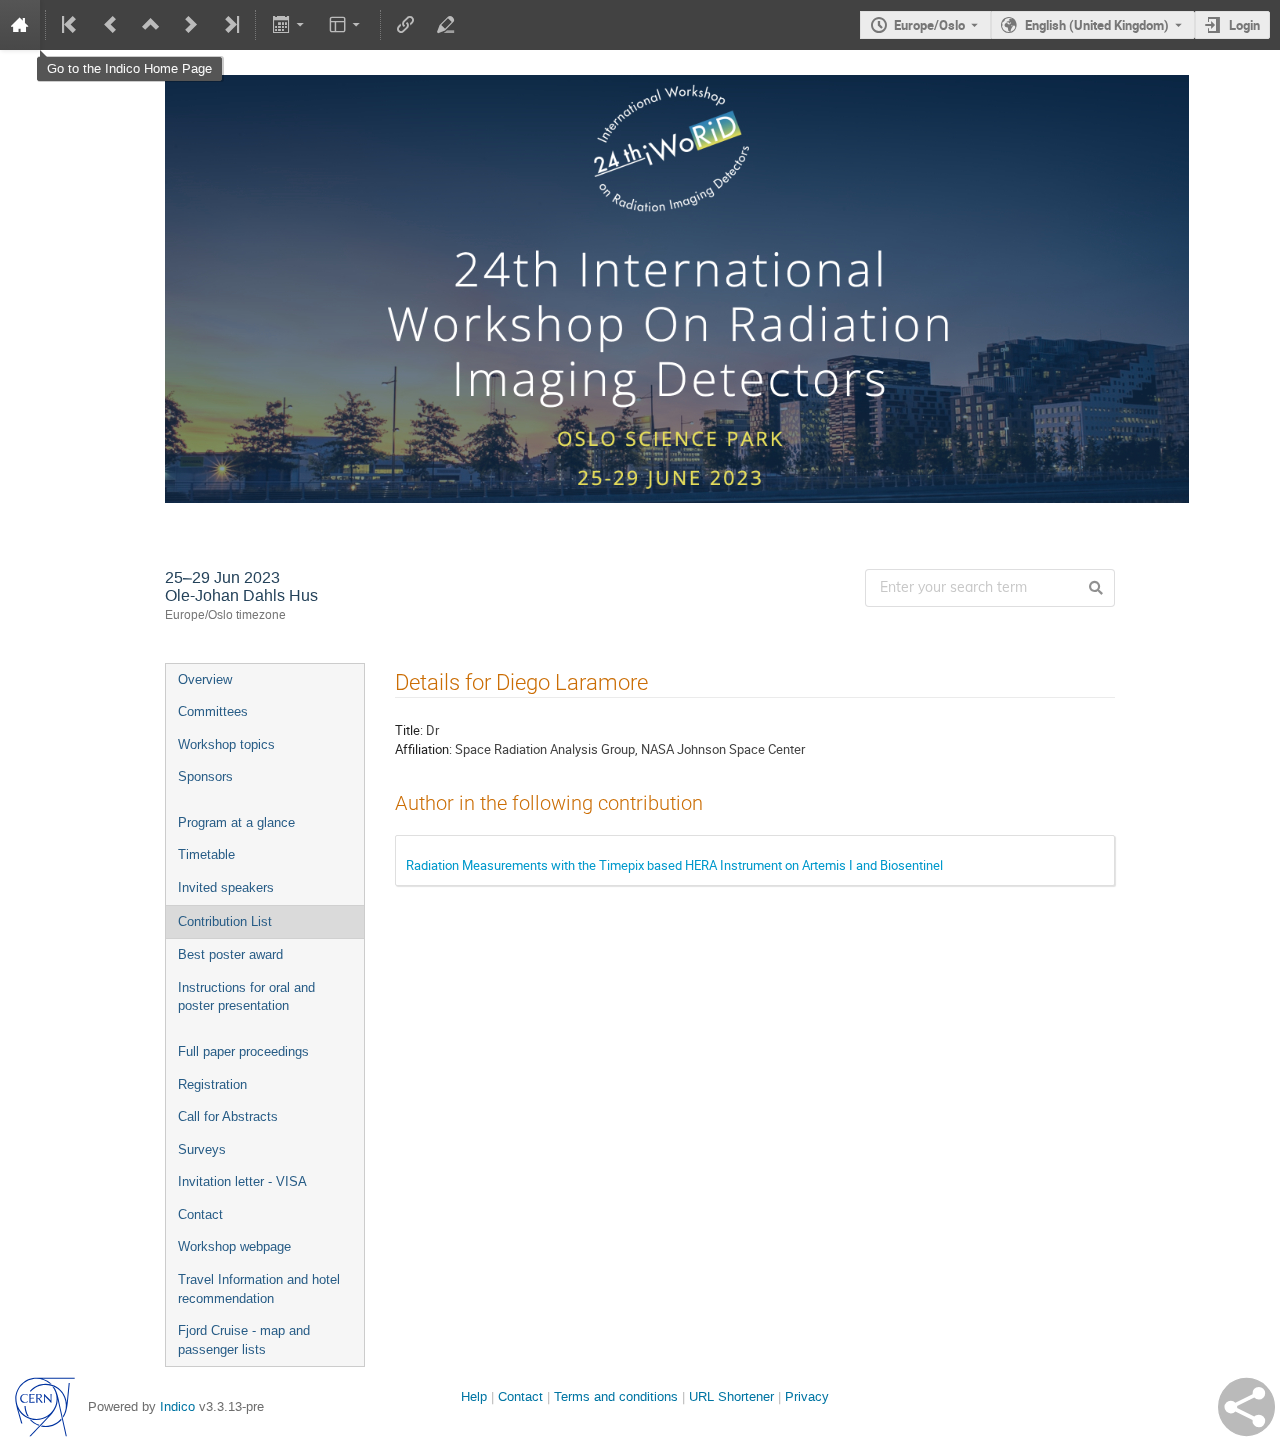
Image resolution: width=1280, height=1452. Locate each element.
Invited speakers (226, 887)
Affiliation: (423, 749)
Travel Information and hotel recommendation (259, 1289)
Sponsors (205, 776)
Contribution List (225, 921)
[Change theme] (346, 25)
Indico (177, 1406)
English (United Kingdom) (1097, 25)
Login (1244, 25)
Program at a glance (236, 822)
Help (474, 1396)
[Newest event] (230, 25)
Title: (409, 730)
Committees (213, 711)
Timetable (206, 854)
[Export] (289, 25)
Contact (200, 1214)
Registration (212, 1084)
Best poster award (230, 954)
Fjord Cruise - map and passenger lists (244, 1340)
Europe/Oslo (929, 25)
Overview (205, 679)
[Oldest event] (71, 25)
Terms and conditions (616, 1396)
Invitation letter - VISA (242, 1181)
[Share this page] (1246, 1407)
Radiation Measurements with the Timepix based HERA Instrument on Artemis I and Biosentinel (674, 865)
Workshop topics (226, 744)
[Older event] (111, 25)
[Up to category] (151, 25)
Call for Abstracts (228, 1116)
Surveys (202, 1149)
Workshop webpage (234, 1246)
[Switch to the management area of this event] (446, 25)
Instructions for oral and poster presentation (246, 997)
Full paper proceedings (243, 1051)
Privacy (807, 1396)
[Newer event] (191, 25)
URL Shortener (731, 1396)
